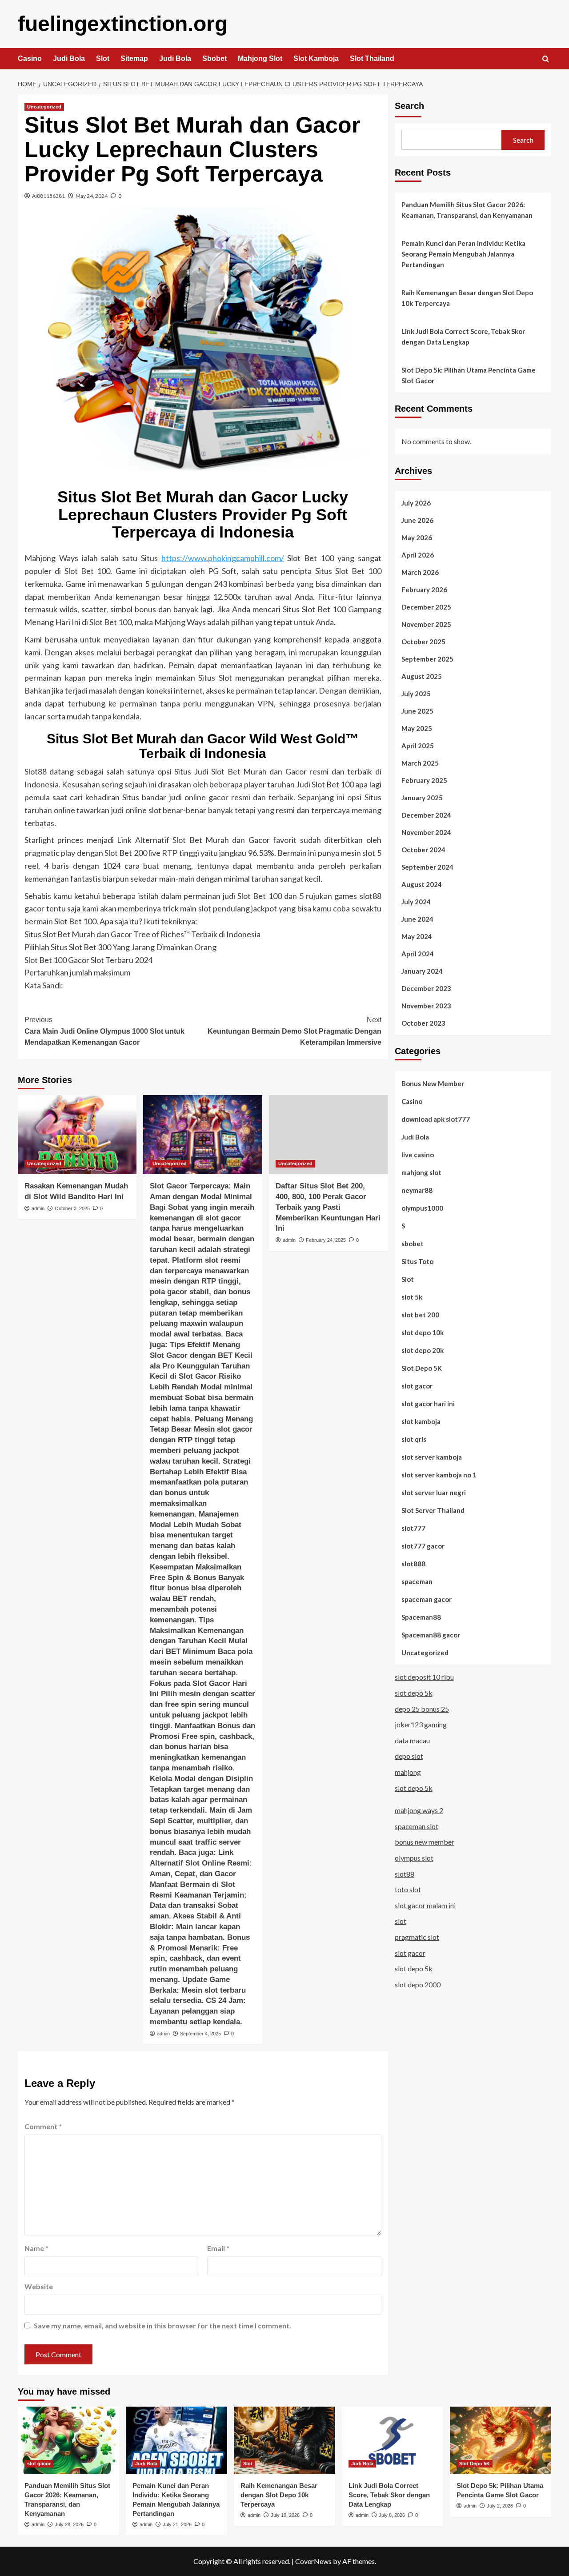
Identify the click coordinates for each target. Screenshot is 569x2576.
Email (218, 2248)
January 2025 (422, 797)
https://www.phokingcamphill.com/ (223, 558)
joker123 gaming (421, 1724)
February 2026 (424, 589)
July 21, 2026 (177, 2524)
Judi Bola (69, 58)
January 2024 (422, 971)
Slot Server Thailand (433, 1510)
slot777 (413, 1528)
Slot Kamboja (316, 58)
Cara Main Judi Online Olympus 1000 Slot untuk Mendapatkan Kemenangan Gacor (104, 1031)
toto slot (408, 1889)
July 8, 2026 (392, 2515)
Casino (30, 58)
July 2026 (416, 502)
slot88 (405, 1873)
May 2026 (417, 537)
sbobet (413, 1243)
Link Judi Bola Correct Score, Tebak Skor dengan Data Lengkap (463, 337)
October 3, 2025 (72, 1208)
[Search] (546, 59)
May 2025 (417, 728)
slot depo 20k (423, 1350)
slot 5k (412, 1296)
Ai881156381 (48, 196)
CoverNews (313, 2561)
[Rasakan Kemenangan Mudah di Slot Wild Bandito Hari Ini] (77, 1135)
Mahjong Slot (260, 58)
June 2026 (417, 520)
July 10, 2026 (285, 2515)
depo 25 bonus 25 (422, 1708)
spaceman (417, 1581)
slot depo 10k (423, 1332)
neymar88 (417, 1190)
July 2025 (416, 693)
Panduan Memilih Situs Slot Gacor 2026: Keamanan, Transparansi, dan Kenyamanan (467, 210)
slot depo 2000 (418, 1984)
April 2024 (418, 953)
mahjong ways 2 (419, 1810)
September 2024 (427, 867)
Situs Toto (417, 1261)
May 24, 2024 (92, 196)
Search (409, 106)
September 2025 (427, 658)
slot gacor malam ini (425, 1905)
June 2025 (417, 710)
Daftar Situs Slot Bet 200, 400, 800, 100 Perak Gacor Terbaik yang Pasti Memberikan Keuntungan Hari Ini (328, 1207)
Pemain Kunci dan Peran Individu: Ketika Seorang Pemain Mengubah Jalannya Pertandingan (463, 254)
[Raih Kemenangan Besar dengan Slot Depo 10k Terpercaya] (284, 2440)
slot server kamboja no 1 (439, 1474)
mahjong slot (421, 1172)
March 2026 (420, 572)
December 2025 (426, 606)
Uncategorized (44, 107)
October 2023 (423, 1023)
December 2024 (426, 815)
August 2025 (422, 676)
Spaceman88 (421, 1617)
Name (36, 2248)
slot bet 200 (420, 1314)
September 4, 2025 (200, 2034)
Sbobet (214, 58)
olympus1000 (422, 1208)
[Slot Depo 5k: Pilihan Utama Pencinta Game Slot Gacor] (501, 2440)
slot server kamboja (432, 1457)
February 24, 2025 (326, 1240)
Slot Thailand (372, 58)
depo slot (409, 1756)
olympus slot (414, 1858)
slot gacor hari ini (428, 1403)
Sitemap (134, 58)
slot (401, 1921)
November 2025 (426, 624)
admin (38, 1208)
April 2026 (418, 554)
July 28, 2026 (69, 2524)
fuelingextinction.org (123, 24)
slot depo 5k (414, 1693)
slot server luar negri (434, 1492)
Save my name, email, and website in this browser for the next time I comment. (162, 2325)
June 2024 (417, 919)
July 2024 (416, 901)
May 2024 (417, 936)
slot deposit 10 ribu (424, 1677)
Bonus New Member (433, 1083)
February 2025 (424, 780)
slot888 (413, 1563)
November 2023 (426, 1005)
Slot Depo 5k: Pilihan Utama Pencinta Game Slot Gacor (469, 375)
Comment (43, 2126)
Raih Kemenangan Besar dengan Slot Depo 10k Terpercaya (467, 298)
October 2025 (423, 641)
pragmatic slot (417, 1936)
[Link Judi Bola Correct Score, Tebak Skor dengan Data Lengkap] (393, 2440)
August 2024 (422, 884)
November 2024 (426, 832)
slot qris (414, 1439)
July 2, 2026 (500, 2506)
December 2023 (426, 988)
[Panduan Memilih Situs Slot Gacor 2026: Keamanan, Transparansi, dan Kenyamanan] (68, 2440)
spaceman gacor (427, 1599)
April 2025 (418, 745)
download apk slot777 (436, 1119)
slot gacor (417, 1385)
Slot (103, 58)
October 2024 (423, 849)
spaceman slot (417, 1826)
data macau (412, 1740)
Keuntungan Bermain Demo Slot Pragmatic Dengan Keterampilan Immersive (294, 1031)
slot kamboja (421, 1421)
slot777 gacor (423, 1545)
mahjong (408, 1772)
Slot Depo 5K (422, 1368)
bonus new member (425, 1842)
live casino (418, 1154)
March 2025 (420, 762)
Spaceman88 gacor (431, 1634)
